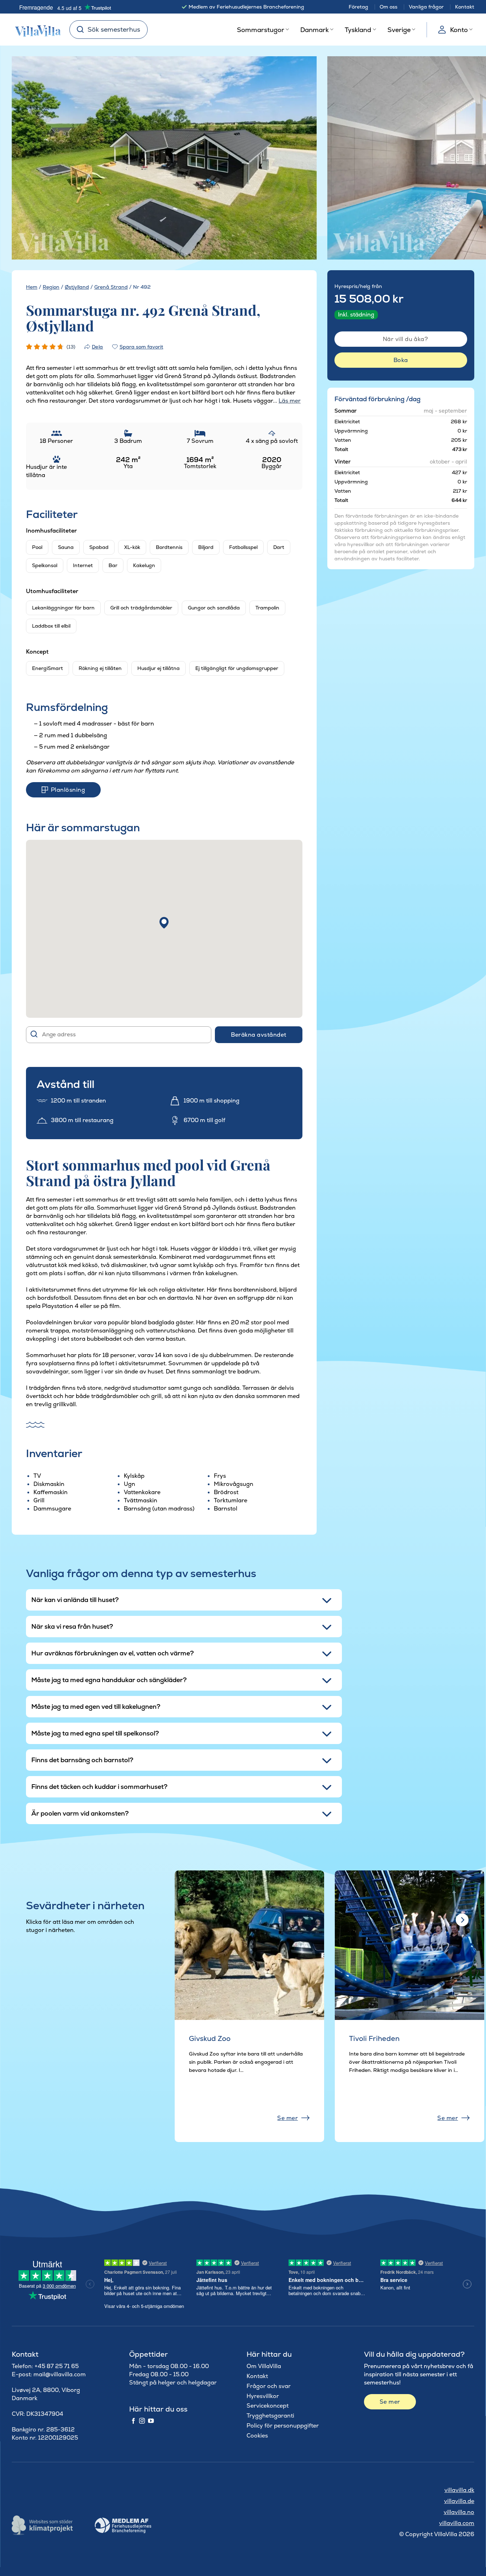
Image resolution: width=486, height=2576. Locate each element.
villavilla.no (459, 2512)
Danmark (315, 30)
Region (51, 287)
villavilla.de (459, 2501)
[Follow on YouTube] (151, 2421)
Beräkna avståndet (258, 1035)
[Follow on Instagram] (142, 2421)
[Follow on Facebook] (133, 2421)
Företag (358, 7)
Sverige (399, 30)
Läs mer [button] (290, 401)
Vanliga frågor (426, 7)
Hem (32, 287)
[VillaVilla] (35, 30)
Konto (459, 30)
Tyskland (358, 30)
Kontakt (465, 7)
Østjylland (77, 287)
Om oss (389, 7)
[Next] (298, 158)
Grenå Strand (111, 287)
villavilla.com (457, 2523)
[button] (164, 923)
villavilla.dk (459, 2490)
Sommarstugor (261, 30)
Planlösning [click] (68, 790)
